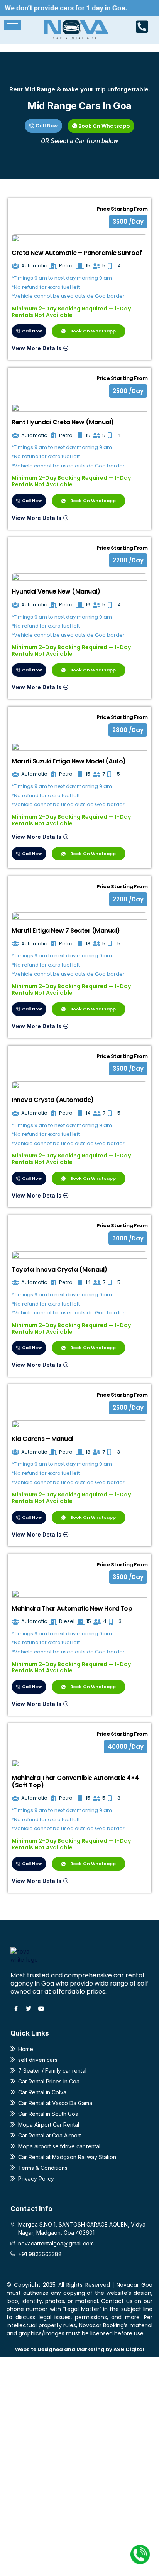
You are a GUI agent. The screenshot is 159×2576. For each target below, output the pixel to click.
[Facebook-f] (16, 2009)
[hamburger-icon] (13, 25)
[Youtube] (41, 2009)
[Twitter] (29, 2009)
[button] (128, 222)
